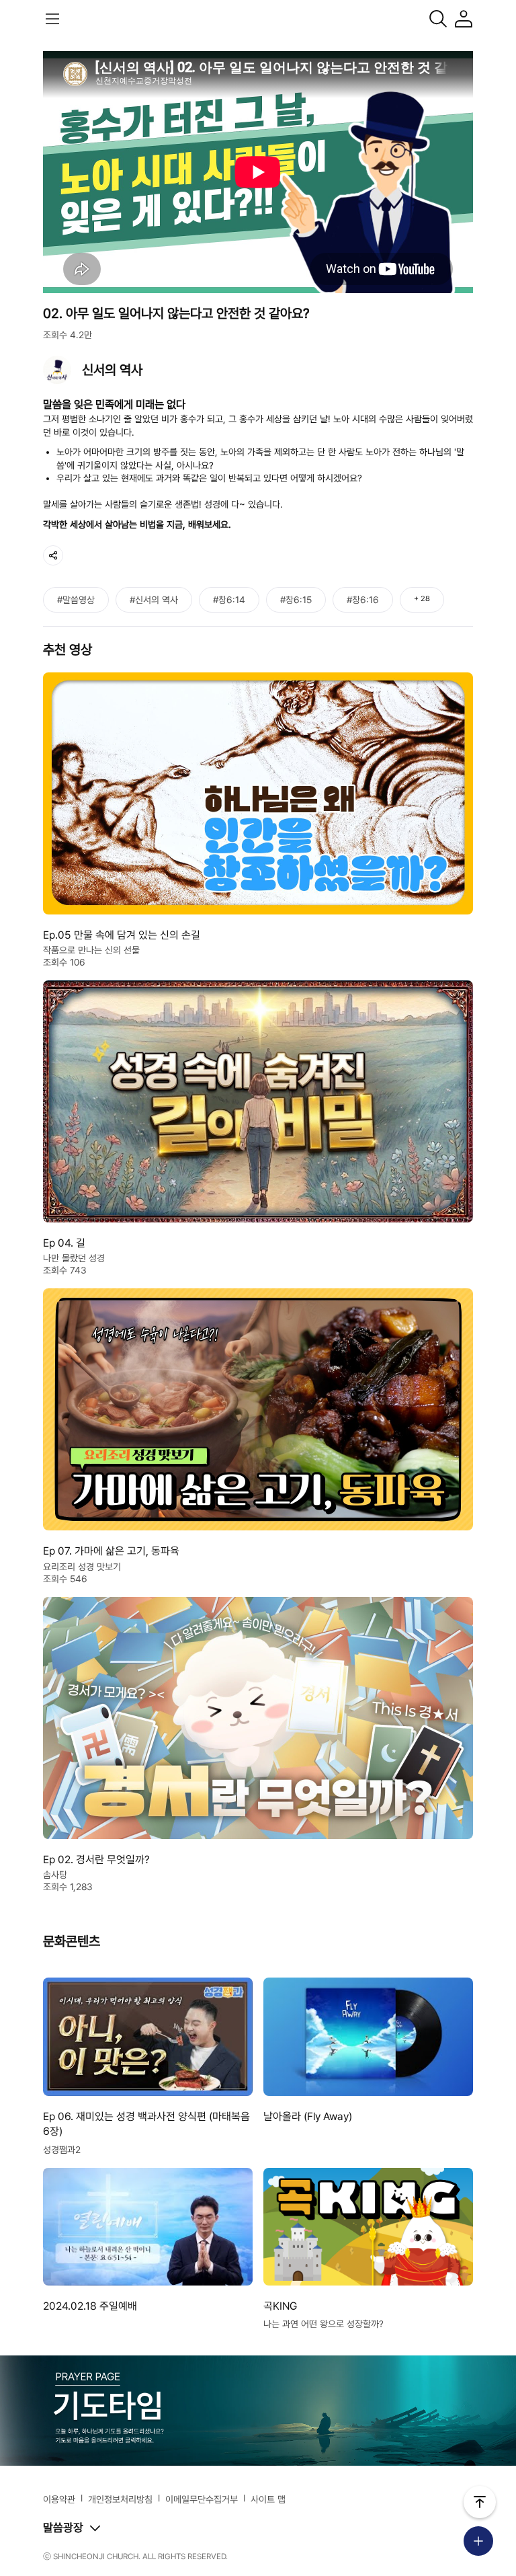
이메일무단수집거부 (202, 2499)
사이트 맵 (268, 2499)
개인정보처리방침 (120, 2499)
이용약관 (59, 2499)
